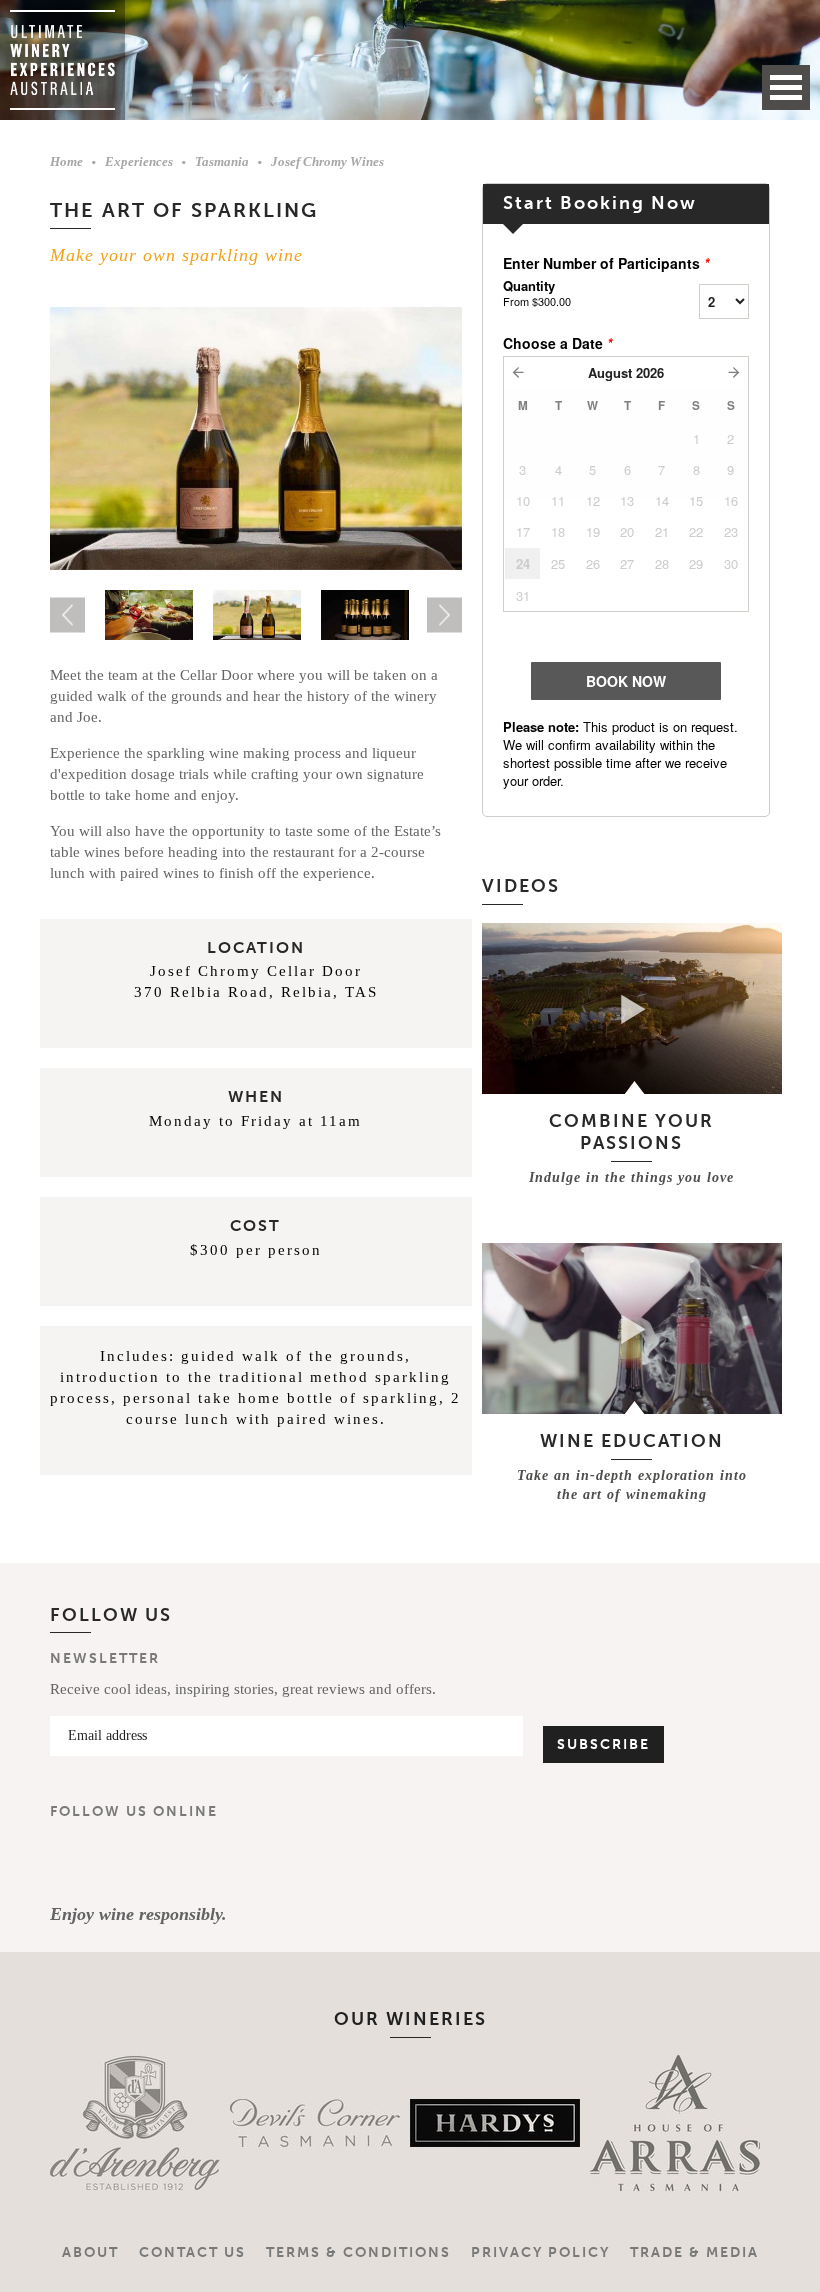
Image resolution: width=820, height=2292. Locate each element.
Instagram (133, 1862)
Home (66, 161)
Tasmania (222, 161)
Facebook (74, 1862)
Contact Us (192, 2252)
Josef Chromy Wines (327, 161)
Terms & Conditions (358, 2252)
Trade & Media (694, 2252)
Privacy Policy (540, 2252)
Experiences (139, 161)
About (90, 2252)
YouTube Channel (192, 1862)
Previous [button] (67, 615)
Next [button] (444, 615)
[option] (256, 439)
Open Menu (786, 87)
